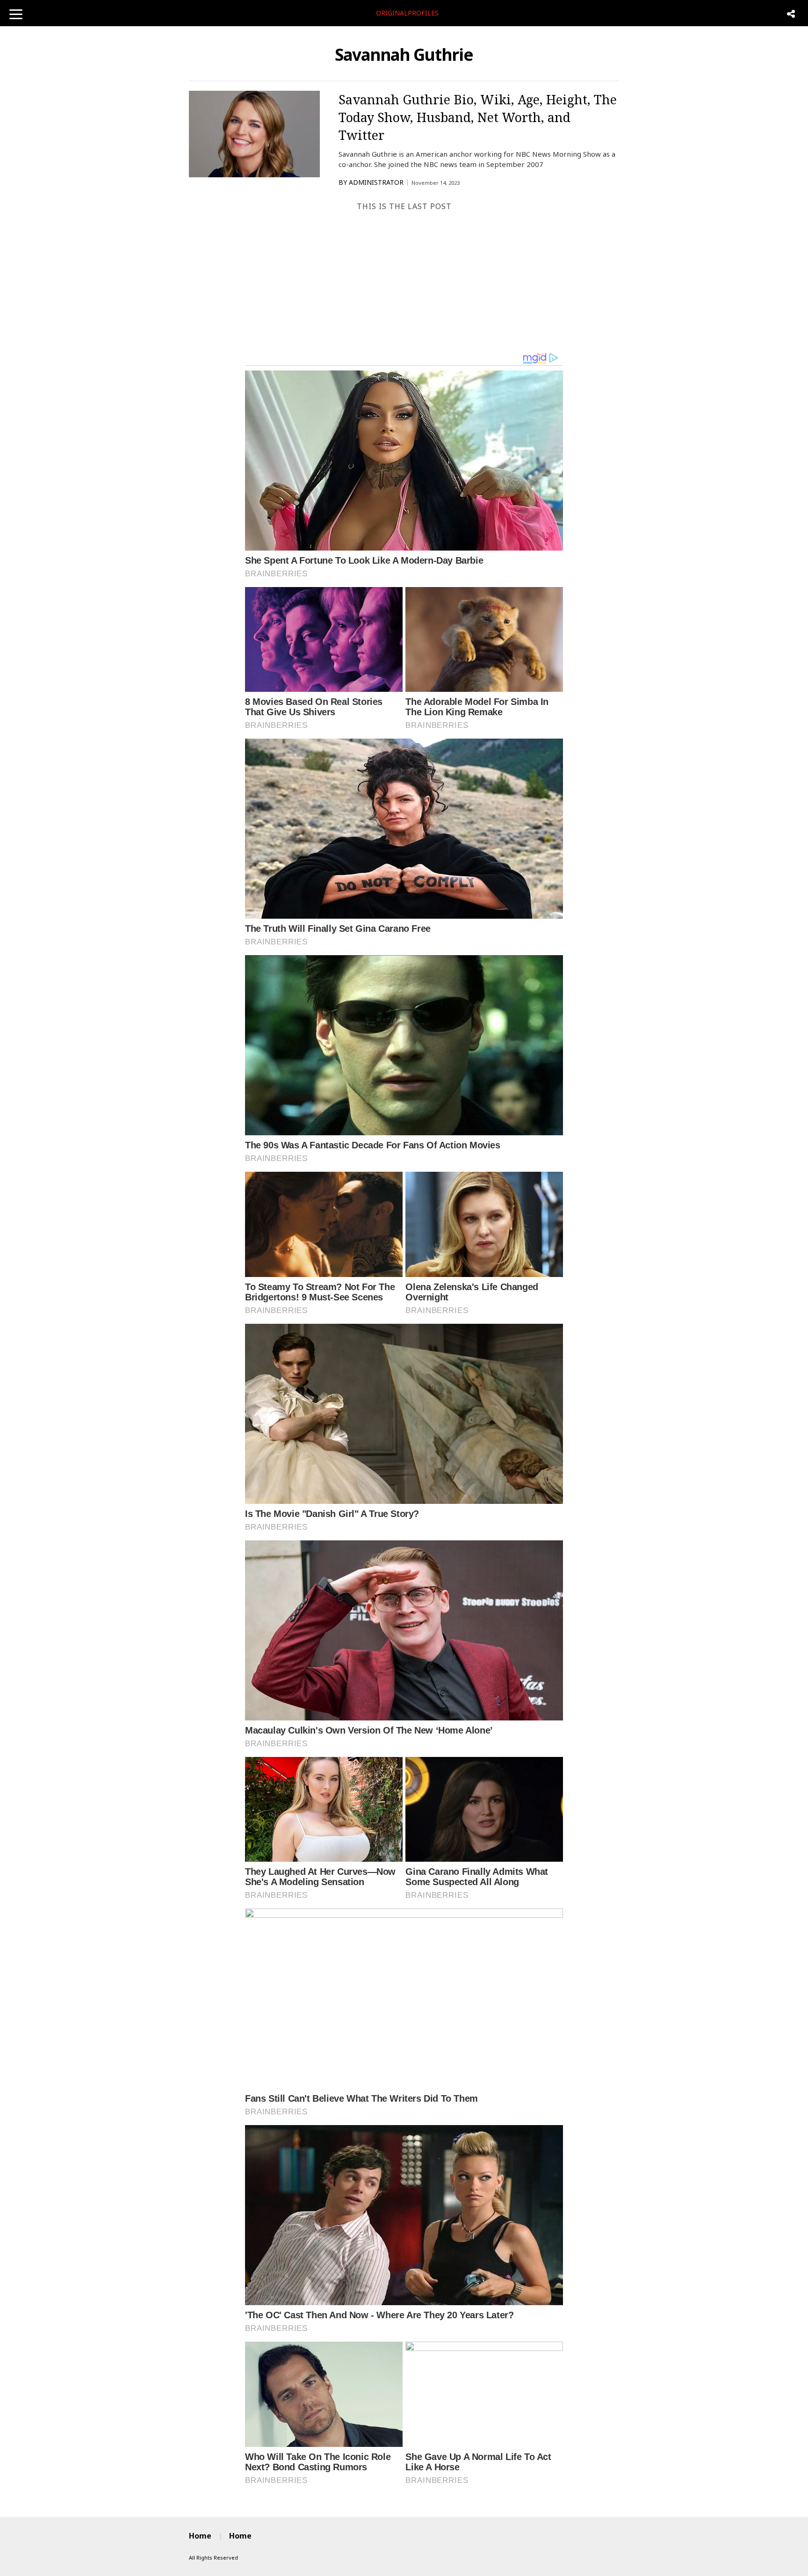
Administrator (376, 182)
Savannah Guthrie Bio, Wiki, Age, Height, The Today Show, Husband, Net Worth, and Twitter (478, 117)
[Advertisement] (404, 282)
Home (200, 2536)
